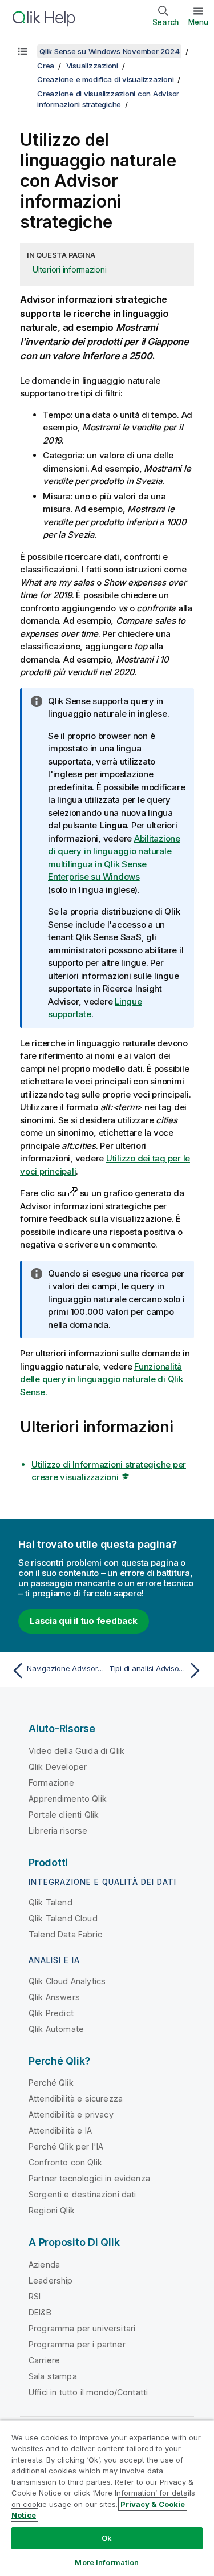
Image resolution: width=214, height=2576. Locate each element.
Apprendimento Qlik (68, 1799)
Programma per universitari (82, 2328)
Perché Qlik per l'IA (66, 2146)
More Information (107, 2562)
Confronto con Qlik (65, 2162)
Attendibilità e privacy (71, 2114)
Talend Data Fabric (65, 1934)
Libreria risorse (58, 1831)
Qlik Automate (56, 2029)
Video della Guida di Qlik (76, 1751)
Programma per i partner (77, 2344)
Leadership (51, 2280)
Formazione (52, 1783)
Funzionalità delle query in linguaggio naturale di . (102, 1379)
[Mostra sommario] (23, 51)
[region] (107, 2498)
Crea (46, 66)
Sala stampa (53, 2376)
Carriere (44, 2360)
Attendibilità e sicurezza (76, 2098)
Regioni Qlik (52, 2210)
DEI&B (40, 2312)
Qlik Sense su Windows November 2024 (109, 51)
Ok (107, 2538)
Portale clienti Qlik (64, 1815)
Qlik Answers (54, 1997)
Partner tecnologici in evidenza (89, 2178)
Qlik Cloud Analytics (67, 1981)
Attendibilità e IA (60, 2130)
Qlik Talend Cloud (63, 1918)
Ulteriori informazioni (70, 269)
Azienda (44, 2264)
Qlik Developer (58, 1767)
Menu (198, 22)
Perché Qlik (51, 2083)
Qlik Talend (51, 1902)
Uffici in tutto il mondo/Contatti (88, 2392)
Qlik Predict (51, 2013)
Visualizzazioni (92, 66)
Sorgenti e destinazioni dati (82, 2194)
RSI (35, 2296)
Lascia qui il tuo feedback (84, 1621)
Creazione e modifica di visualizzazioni (105, 79)
